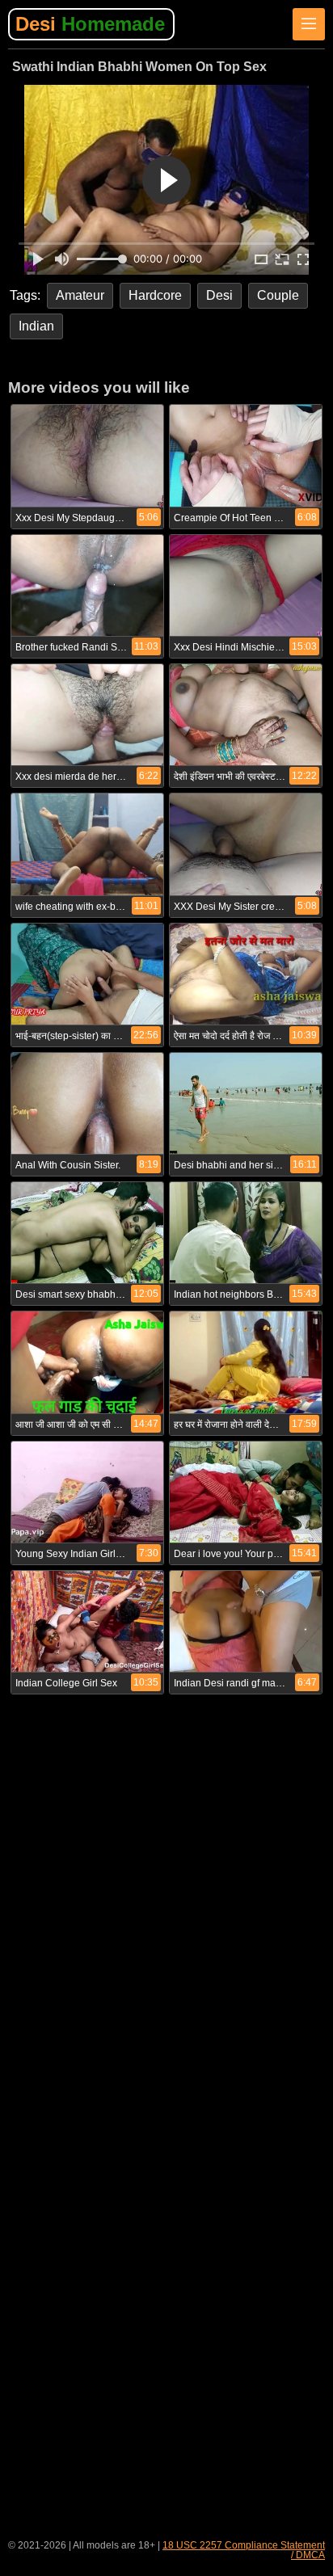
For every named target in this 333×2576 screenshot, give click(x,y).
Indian (36, 326)
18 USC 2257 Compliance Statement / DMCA (244, 2550)
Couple (278, 295)
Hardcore (155, 295)
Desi (90, 24)
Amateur (80, 295)
